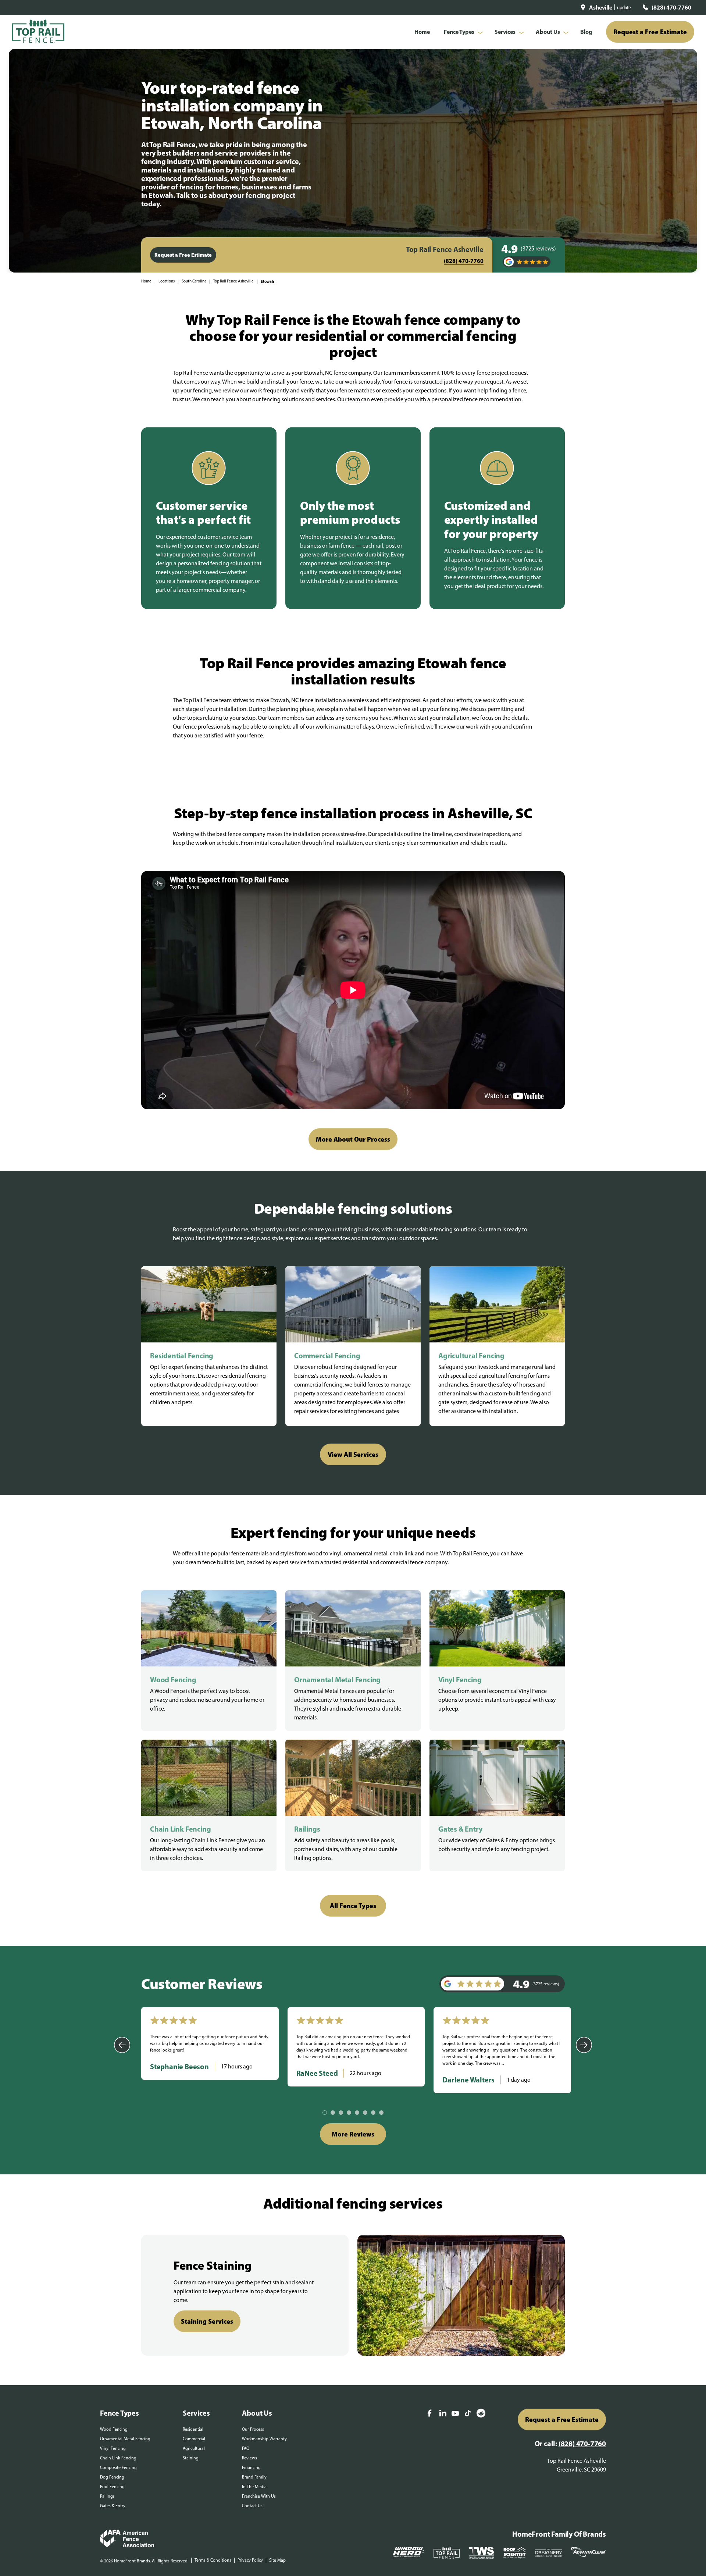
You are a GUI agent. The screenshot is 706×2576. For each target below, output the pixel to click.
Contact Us (252, 2506)
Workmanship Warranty (264, 2439)
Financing (251, 2468)
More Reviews (353, 2134)
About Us (548, 32)
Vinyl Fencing (113, 2448)
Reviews (249, 2458)
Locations (167, 281)
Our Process (253, 2429)
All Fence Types (353, 1906)
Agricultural (194, 2448)
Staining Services (207, 2321)
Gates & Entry (113, 2506)
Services (505, 32)
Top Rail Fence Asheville (233, 281)
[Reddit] (481, 2414)
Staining (191, 2458)
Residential (193, 2429)
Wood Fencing (114, 2429)
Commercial (194, 2439)
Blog (586, 32)
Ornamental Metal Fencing (125, 2439)
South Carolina (194, 281)
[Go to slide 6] (365, 2113)
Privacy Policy (250, 2560)
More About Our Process (353, 1139)
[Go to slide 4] (349, 2113)
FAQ (246, 2448)
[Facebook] (429, 2414)
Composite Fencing (118, 2468)
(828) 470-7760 (671, 7)
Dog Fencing (112, 2477)
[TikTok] (468, 2414)
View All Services (353, 1454)
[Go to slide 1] (325, 2113)
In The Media (254, 2487)
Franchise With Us (259, 2496)
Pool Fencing (112, 2487)
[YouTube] (455, 2414)
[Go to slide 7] (373, 2113)
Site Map (277, 2560)
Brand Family (254, 2477)
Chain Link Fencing (118, 2458)
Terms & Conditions (213, 2560)
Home (422, 32)
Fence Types (459, 32)
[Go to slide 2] (333, 2113)
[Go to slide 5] (357, 2113)
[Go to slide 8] (381, 2113)
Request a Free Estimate (650, 32)
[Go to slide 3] (341, 2113)
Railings (107, 2496)
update (624, 8)
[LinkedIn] (443, 2414)
